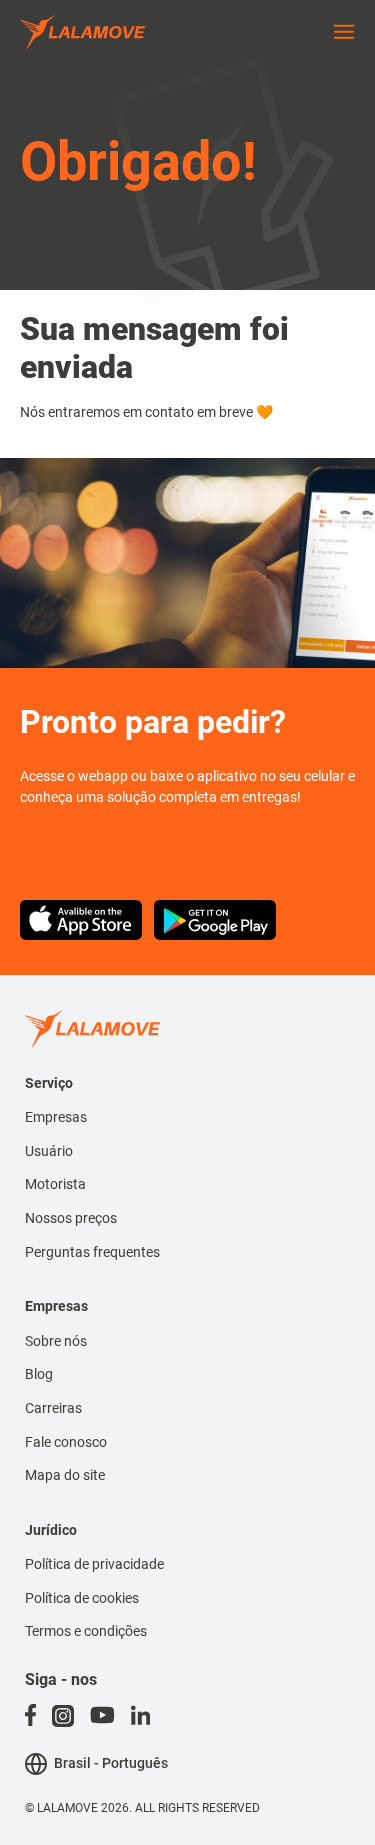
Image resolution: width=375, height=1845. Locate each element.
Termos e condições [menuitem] (86, 1631)
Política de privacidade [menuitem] (94, 1564)
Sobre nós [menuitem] (56, 1341)
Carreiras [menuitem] (53, 1408)
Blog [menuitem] (39, 1374)
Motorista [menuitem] (55, 1184)
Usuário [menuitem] (49, 1151)
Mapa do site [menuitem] (65, 1475)
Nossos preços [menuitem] (71, 1218)
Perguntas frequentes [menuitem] (92, 1252)
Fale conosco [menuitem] (66, 1442)
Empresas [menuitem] (56, 1117)
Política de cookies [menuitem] (82, 1598)
